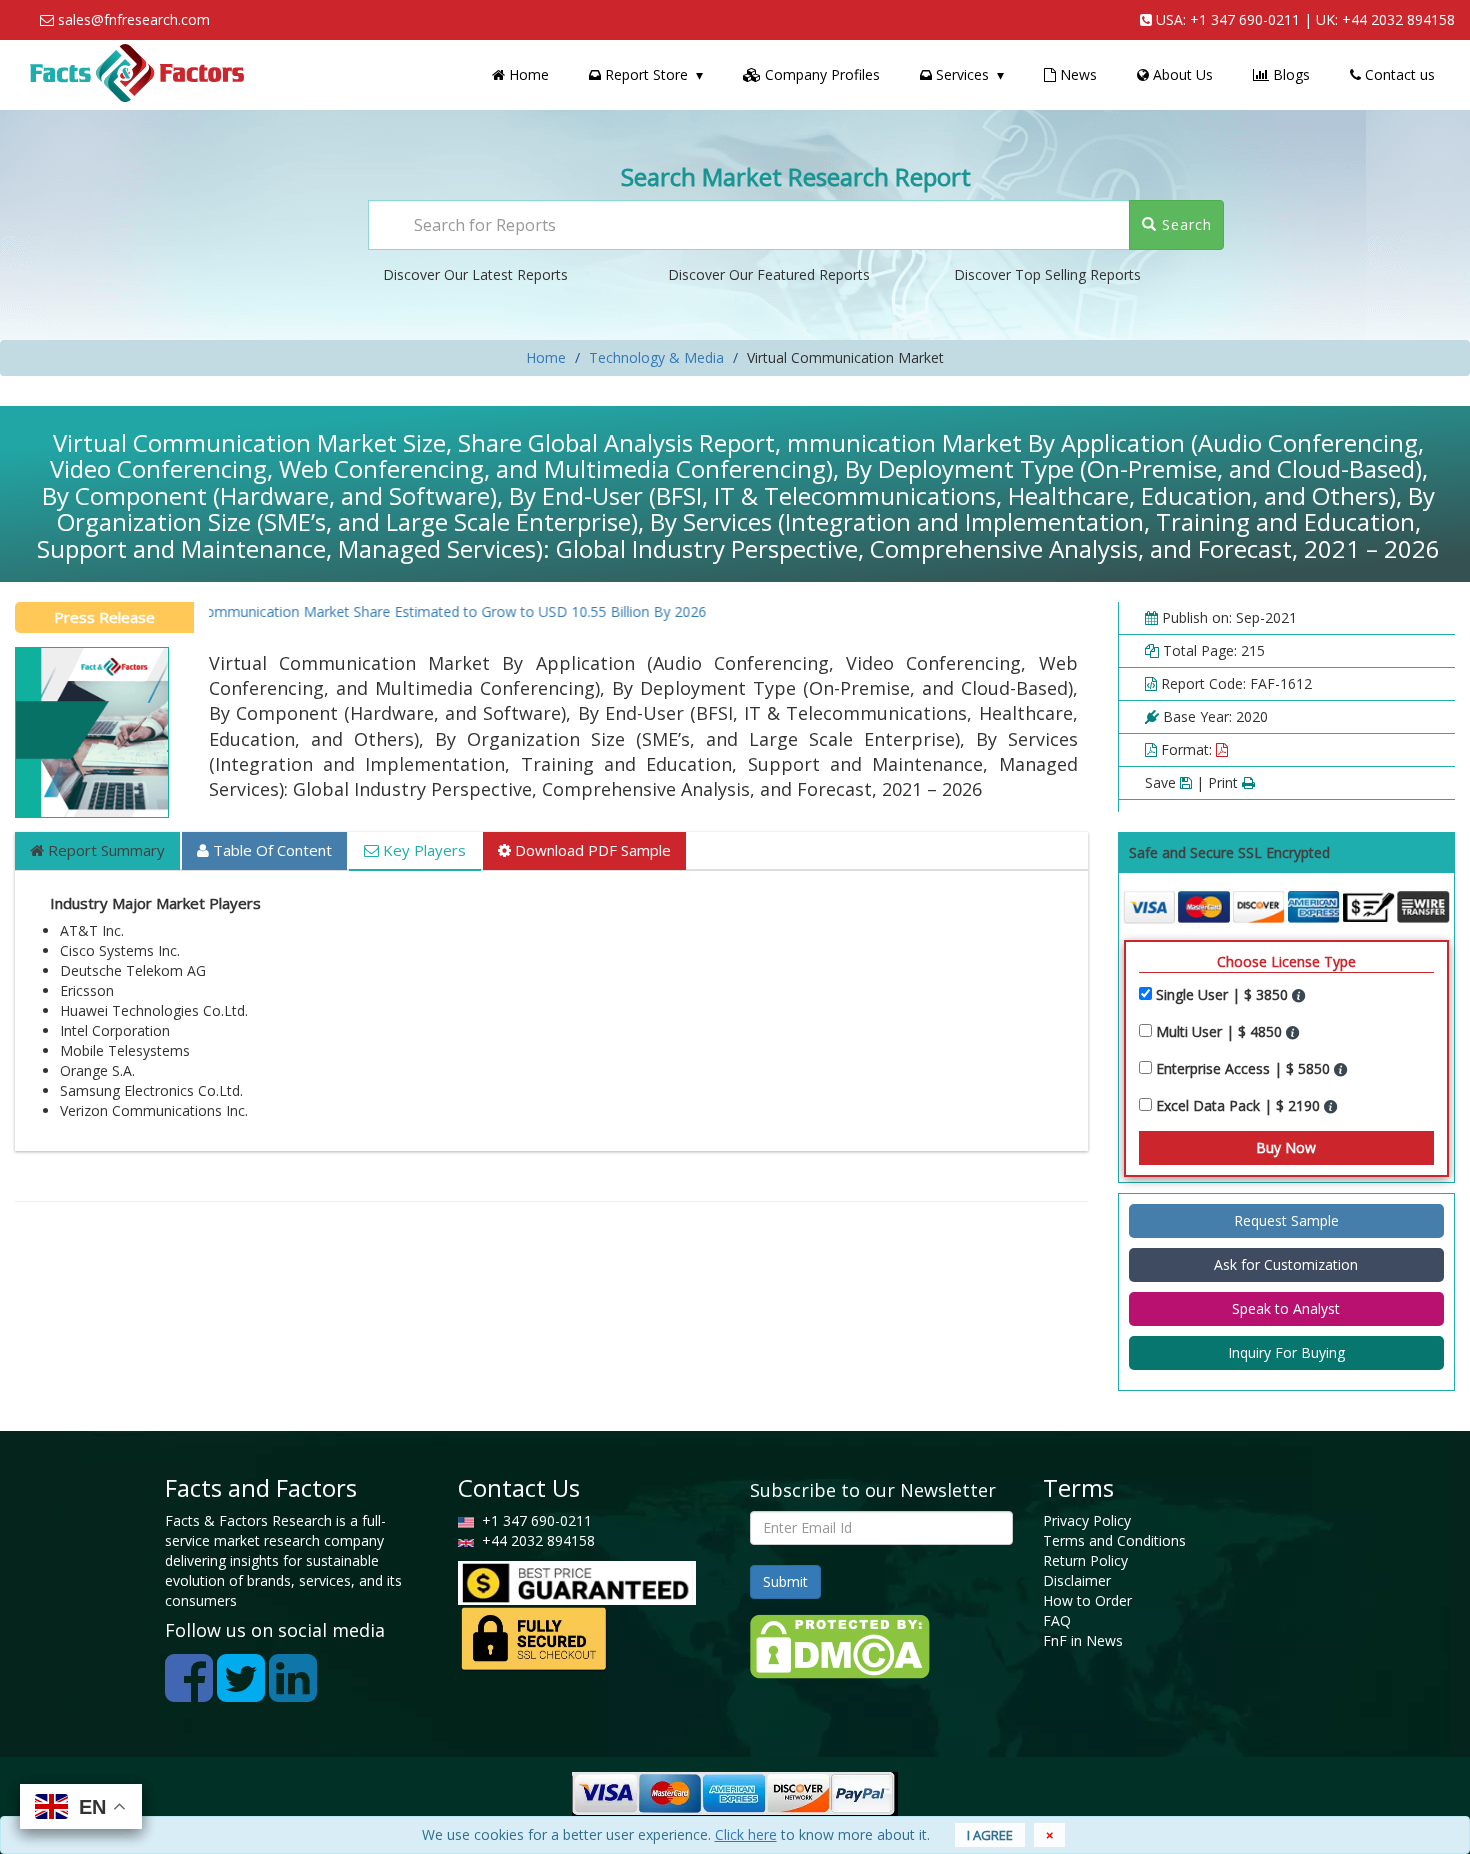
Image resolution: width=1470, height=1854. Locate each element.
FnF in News (1083, 1640)
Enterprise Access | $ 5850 (1245, 1068)
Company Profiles (820, 74)
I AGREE (990, 1835)
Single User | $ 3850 (1224, 994)
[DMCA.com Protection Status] (840, 1644)
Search (1184, 224)
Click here (746, 1834)
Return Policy (1085, 1560)
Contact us (1398, 74)
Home (527, 74)
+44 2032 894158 (1398, 19)
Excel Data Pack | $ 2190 (1240, 1105)
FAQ (1057, 1620)
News (1076, 74)
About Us (1181, 74)
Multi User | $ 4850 (1221, 1031)
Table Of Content (270, 850)
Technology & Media (656, 357)
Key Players (422, 850)
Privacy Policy (1087, 1520)
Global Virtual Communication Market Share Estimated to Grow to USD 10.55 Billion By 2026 (367, 611)
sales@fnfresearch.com (134, 19)
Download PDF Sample (591, 850)
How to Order (1087, 1600)
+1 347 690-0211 (1245, 19)
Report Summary (104, 850)
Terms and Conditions (1114, 1540)
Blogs (1289, 74)
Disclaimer (1077, 1580)
